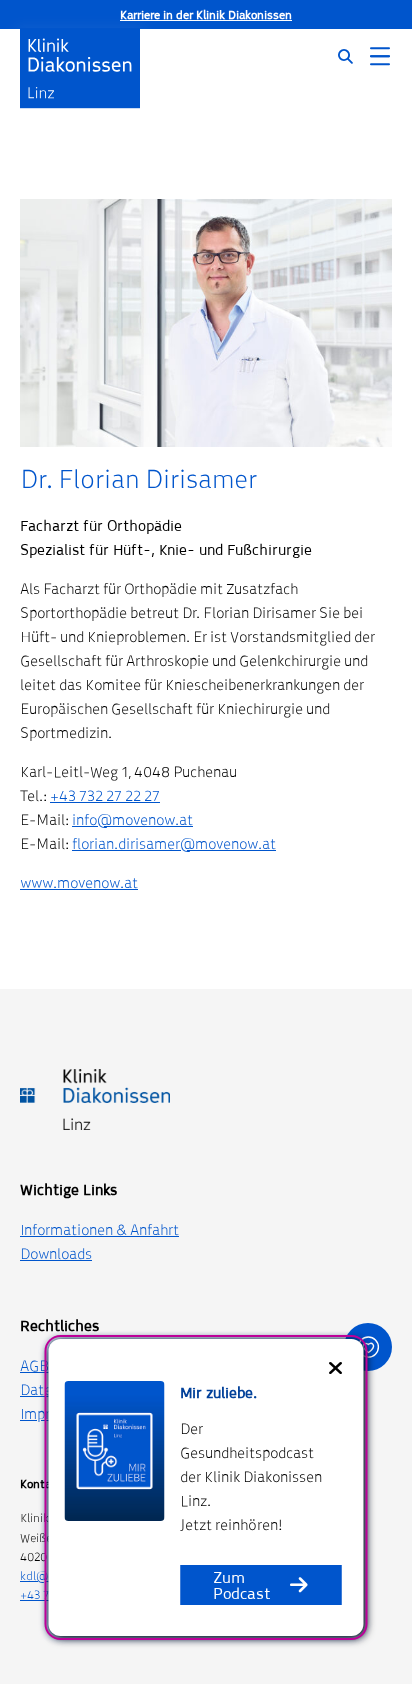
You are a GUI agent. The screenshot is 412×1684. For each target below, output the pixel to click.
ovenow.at (159, 819)
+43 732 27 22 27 (105, 795)
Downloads (56, 1253)
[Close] (335, 1368)
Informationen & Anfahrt (99, 1229)
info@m (98, 819)
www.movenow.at (79, 882)
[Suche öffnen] (333, 57)
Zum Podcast (241, 1585)
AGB (34, 1365)
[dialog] (206, 1487)
